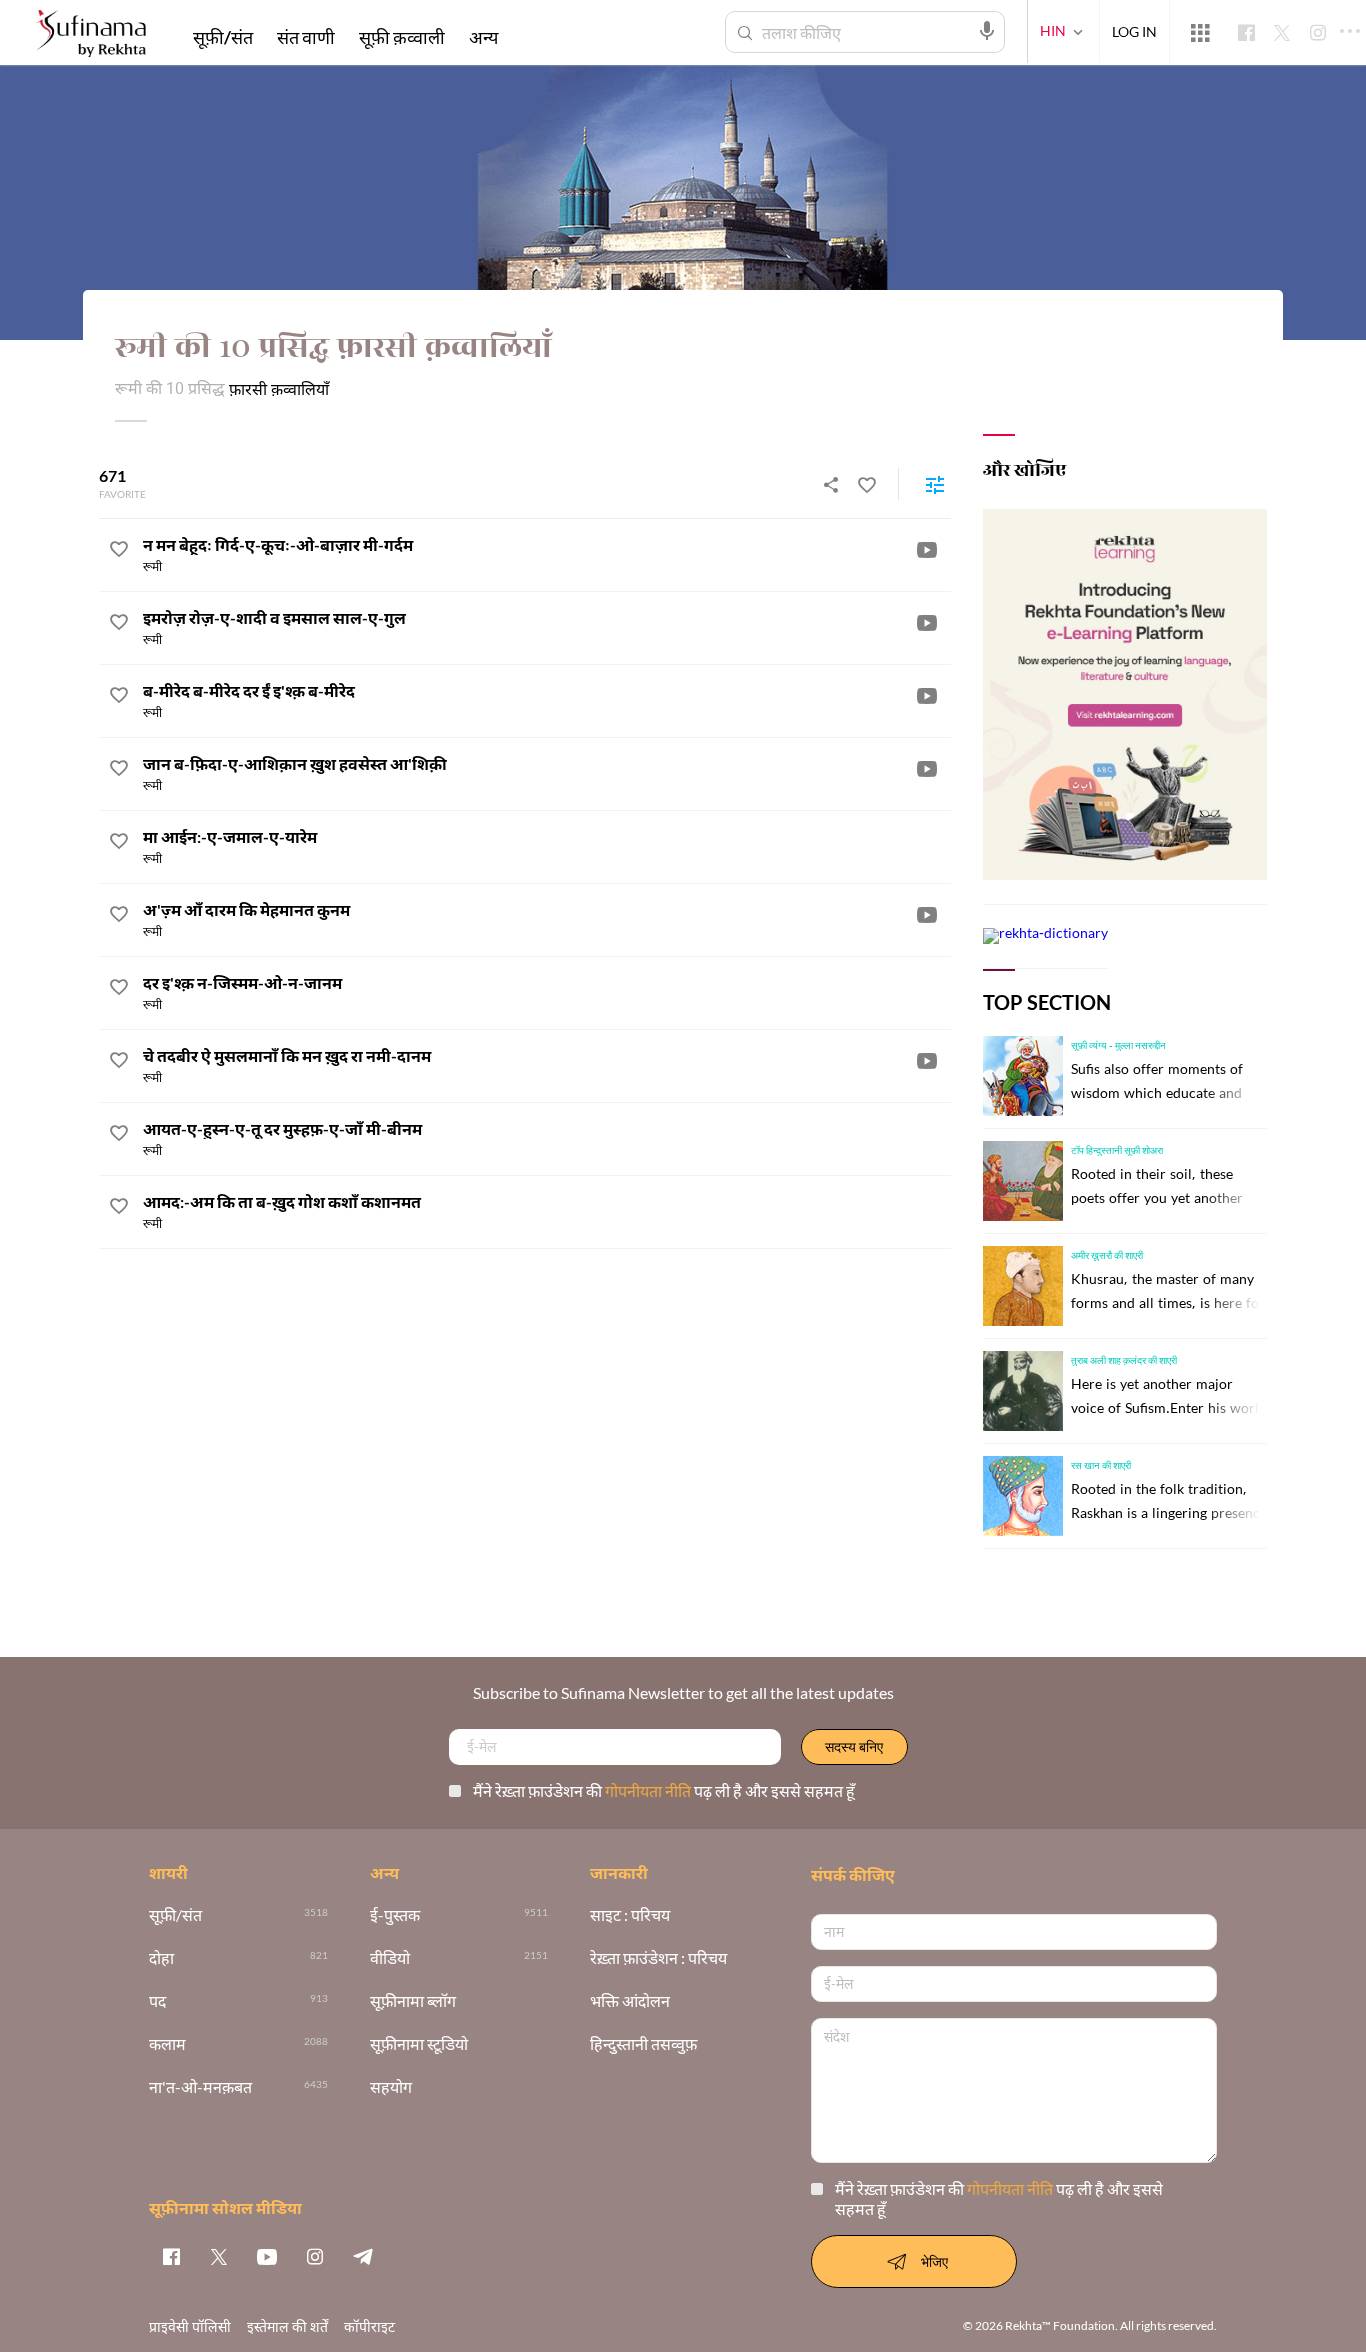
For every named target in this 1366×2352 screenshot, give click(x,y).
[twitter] (219, 2256)
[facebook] (171, 2256)
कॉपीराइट (369, 2326)
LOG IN (1134, 31)
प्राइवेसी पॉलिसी (190, 2326)
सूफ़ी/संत (223, 37)
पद (157, 2001)
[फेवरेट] (867, 484)
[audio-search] (987, 31)
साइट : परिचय (630, 1915)
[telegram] (363, 2256)
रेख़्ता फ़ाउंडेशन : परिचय (658, 1958)
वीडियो (390, 1958)
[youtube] (267, 2256)
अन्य (483, 37)
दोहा (161, 1958)
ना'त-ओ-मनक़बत (200, 2087)
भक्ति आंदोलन (630, 2001)
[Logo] (91, 35)
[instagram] (315, 2256)
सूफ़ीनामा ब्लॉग (413, 2001)
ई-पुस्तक (395, 1915)
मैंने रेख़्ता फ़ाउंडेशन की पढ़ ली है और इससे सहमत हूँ (664, 1790)
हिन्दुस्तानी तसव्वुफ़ (643, 2044)
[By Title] (935, 484)
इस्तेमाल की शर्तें (287, 2326)
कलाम (167, 2044)
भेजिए (934, 2261)
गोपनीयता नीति (649, 1790)
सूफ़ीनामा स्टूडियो (419, 2044)
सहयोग (391, 2087)
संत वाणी (306, 37)
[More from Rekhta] (1200, 33)
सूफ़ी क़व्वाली (402, 37)
